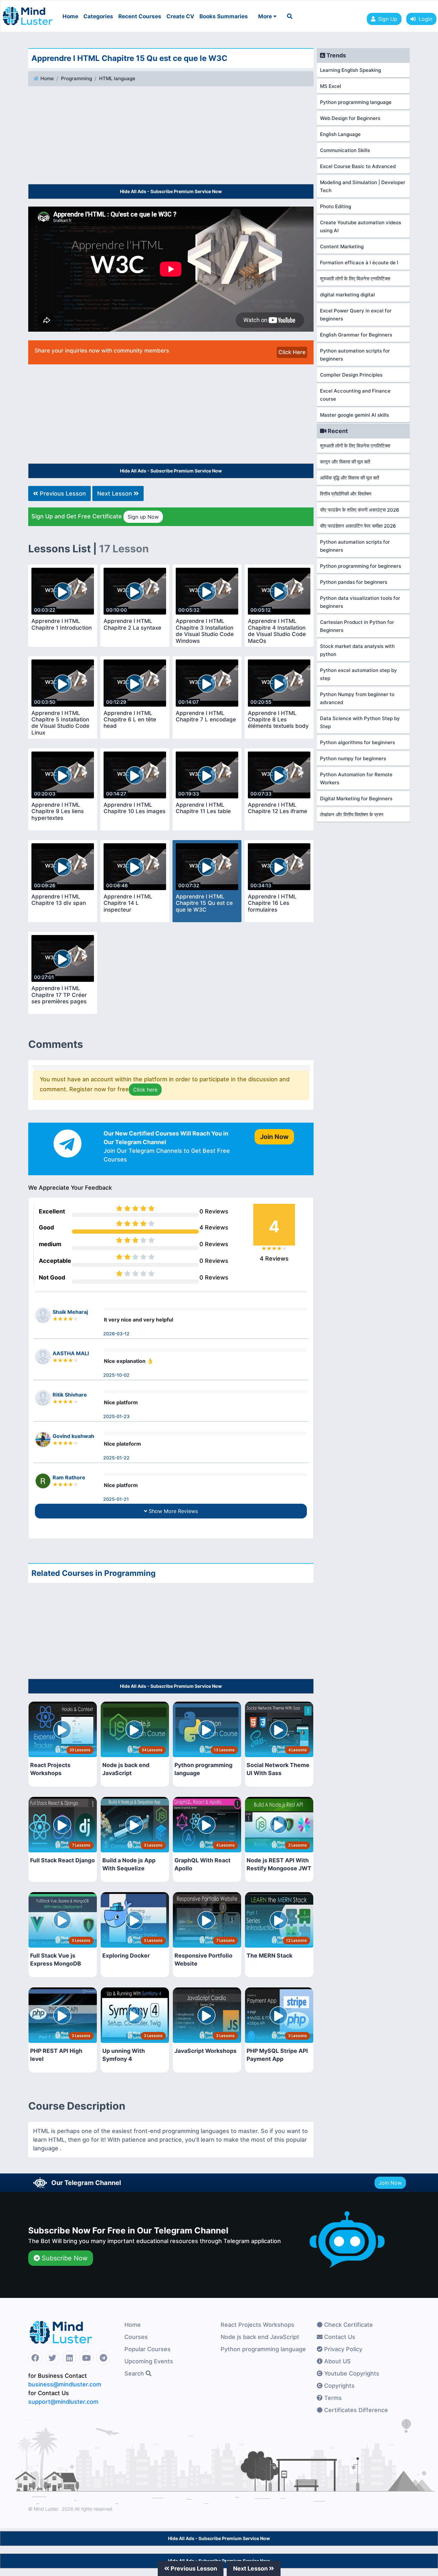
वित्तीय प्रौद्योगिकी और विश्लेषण (346, 494)
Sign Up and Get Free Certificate (95, 516)
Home (70, 16)
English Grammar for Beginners (356, 335)
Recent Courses (140, 16)
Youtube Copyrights (351, 2373)
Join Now (390, 2183)
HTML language (117, 78)
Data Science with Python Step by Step (360, 722)
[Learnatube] (28, 13)
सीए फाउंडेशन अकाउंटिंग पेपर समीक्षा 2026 (358, 526)
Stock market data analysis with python (357, 650)
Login (424, 19)
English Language (340, 134)
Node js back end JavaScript (260, 2337)
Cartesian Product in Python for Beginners (357, 626)
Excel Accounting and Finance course (355, 395)
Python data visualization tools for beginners (360, 602)
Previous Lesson (62, 493)
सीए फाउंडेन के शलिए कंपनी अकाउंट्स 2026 (360, 510)
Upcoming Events (149, 2361)
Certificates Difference (355, 2410)
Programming (76, 78)
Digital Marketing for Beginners (356, 799)
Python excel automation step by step (358, 674)
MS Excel (331, 86)
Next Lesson (115, 493)
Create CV (180, 16)
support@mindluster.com (63, 2402)
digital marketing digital (347, 295)
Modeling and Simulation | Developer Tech (363, 186)
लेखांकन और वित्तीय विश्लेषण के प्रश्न (352, 815)
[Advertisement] (171, 136)
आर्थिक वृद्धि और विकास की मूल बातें (350, 478)
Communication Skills (345, 150)
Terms (332, 2398)
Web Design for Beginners (350, 118)
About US (337, 2361)
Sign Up (388, 19)
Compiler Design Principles (351, 375)
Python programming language (356, 102)
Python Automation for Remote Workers (356, 778)
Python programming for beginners (361, 566)
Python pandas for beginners (354, 582)
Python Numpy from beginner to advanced (357, 698)
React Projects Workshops (257, 2325)
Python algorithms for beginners (358, 742)
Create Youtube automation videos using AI (361, 226)
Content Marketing (342, 247)
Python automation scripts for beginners (355, 355)
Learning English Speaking (350, 70)
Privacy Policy (342, 2349)
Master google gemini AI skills (354, 415)
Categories (98, 16)
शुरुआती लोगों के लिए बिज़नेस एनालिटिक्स (355, 279)
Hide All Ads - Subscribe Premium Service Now (171, 191)
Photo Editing (336, 206)
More (266, 16)
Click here (145, 1090)
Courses (136, 2337)
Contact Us (339, 2337)
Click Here (292, 352)
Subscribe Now (64, 2258)
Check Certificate (348, 2325)
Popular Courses (147, 2349)
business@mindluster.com (65, 2384)
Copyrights (339, 2386)
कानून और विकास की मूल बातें (345, 462)
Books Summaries (224, 16)
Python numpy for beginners (353, 758)
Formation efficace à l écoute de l (359, 263)
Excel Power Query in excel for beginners (356, 315)
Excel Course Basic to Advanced (358, 166)
